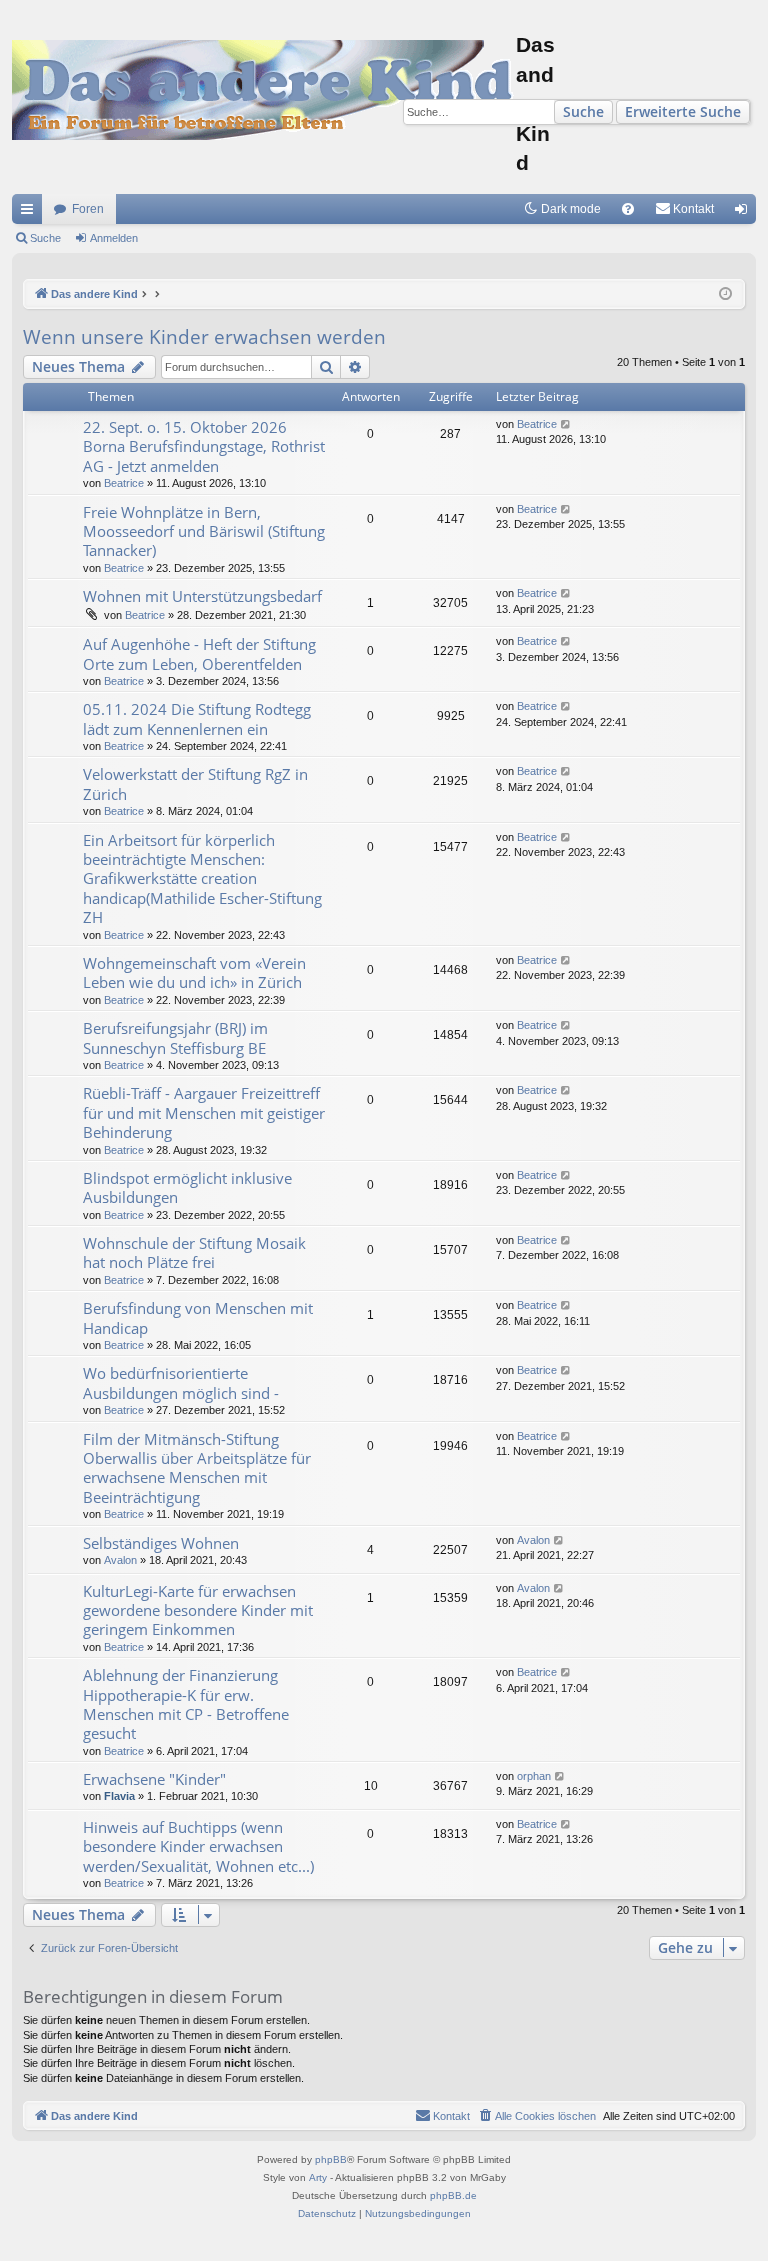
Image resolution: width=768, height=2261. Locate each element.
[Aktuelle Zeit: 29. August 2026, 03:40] (725, 294)
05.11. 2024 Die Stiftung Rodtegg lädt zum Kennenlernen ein (197, 718)
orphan (534, 1776)
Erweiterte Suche (683, 111)
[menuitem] (628, 209)
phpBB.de (453, 2195)
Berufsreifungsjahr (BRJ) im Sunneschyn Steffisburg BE (175, 1037)
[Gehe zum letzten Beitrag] (566, 424)
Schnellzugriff (31, 213)
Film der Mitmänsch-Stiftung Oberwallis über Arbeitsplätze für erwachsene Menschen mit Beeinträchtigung (197, 1468)
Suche (583, 111)
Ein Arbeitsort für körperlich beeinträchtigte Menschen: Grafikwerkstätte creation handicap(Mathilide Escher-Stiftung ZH (202, 879)
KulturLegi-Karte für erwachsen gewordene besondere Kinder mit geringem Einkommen (198, 1610)
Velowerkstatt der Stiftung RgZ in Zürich (195, 783)
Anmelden (114, 238)
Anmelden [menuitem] (745, 213)
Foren (88, 209)
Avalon (120, 1560)
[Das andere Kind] (264, 90)
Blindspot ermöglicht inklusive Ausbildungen (187, 1187)
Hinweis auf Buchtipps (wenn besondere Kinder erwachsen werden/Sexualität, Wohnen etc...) (198, 1846)
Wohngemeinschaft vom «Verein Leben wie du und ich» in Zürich (194, 972)
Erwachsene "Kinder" (154, 1779)
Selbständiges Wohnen (161, 1543)
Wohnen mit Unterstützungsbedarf (202, 596)
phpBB (331, 2159)
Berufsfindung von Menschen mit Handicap (198, 1317)
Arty (318, 2177)
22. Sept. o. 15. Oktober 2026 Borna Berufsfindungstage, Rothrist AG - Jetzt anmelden (204, 446)
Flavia (119, 1796)
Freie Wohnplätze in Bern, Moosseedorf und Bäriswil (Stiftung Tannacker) (204, 531)
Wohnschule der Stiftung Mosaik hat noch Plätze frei (194, 1252)
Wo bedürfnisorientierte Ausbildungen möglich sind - (181, 1382)
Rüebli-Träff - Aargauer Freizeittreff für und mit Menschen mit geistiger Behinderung (204, 1112)
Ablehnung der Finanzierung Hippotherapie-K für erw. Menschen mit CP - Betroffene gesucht (186, 1704)
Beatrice (124, 483)
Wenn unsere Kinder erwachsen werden (204, 337)
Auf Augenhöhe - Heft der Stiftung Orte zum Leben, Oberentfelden (199, 653)
